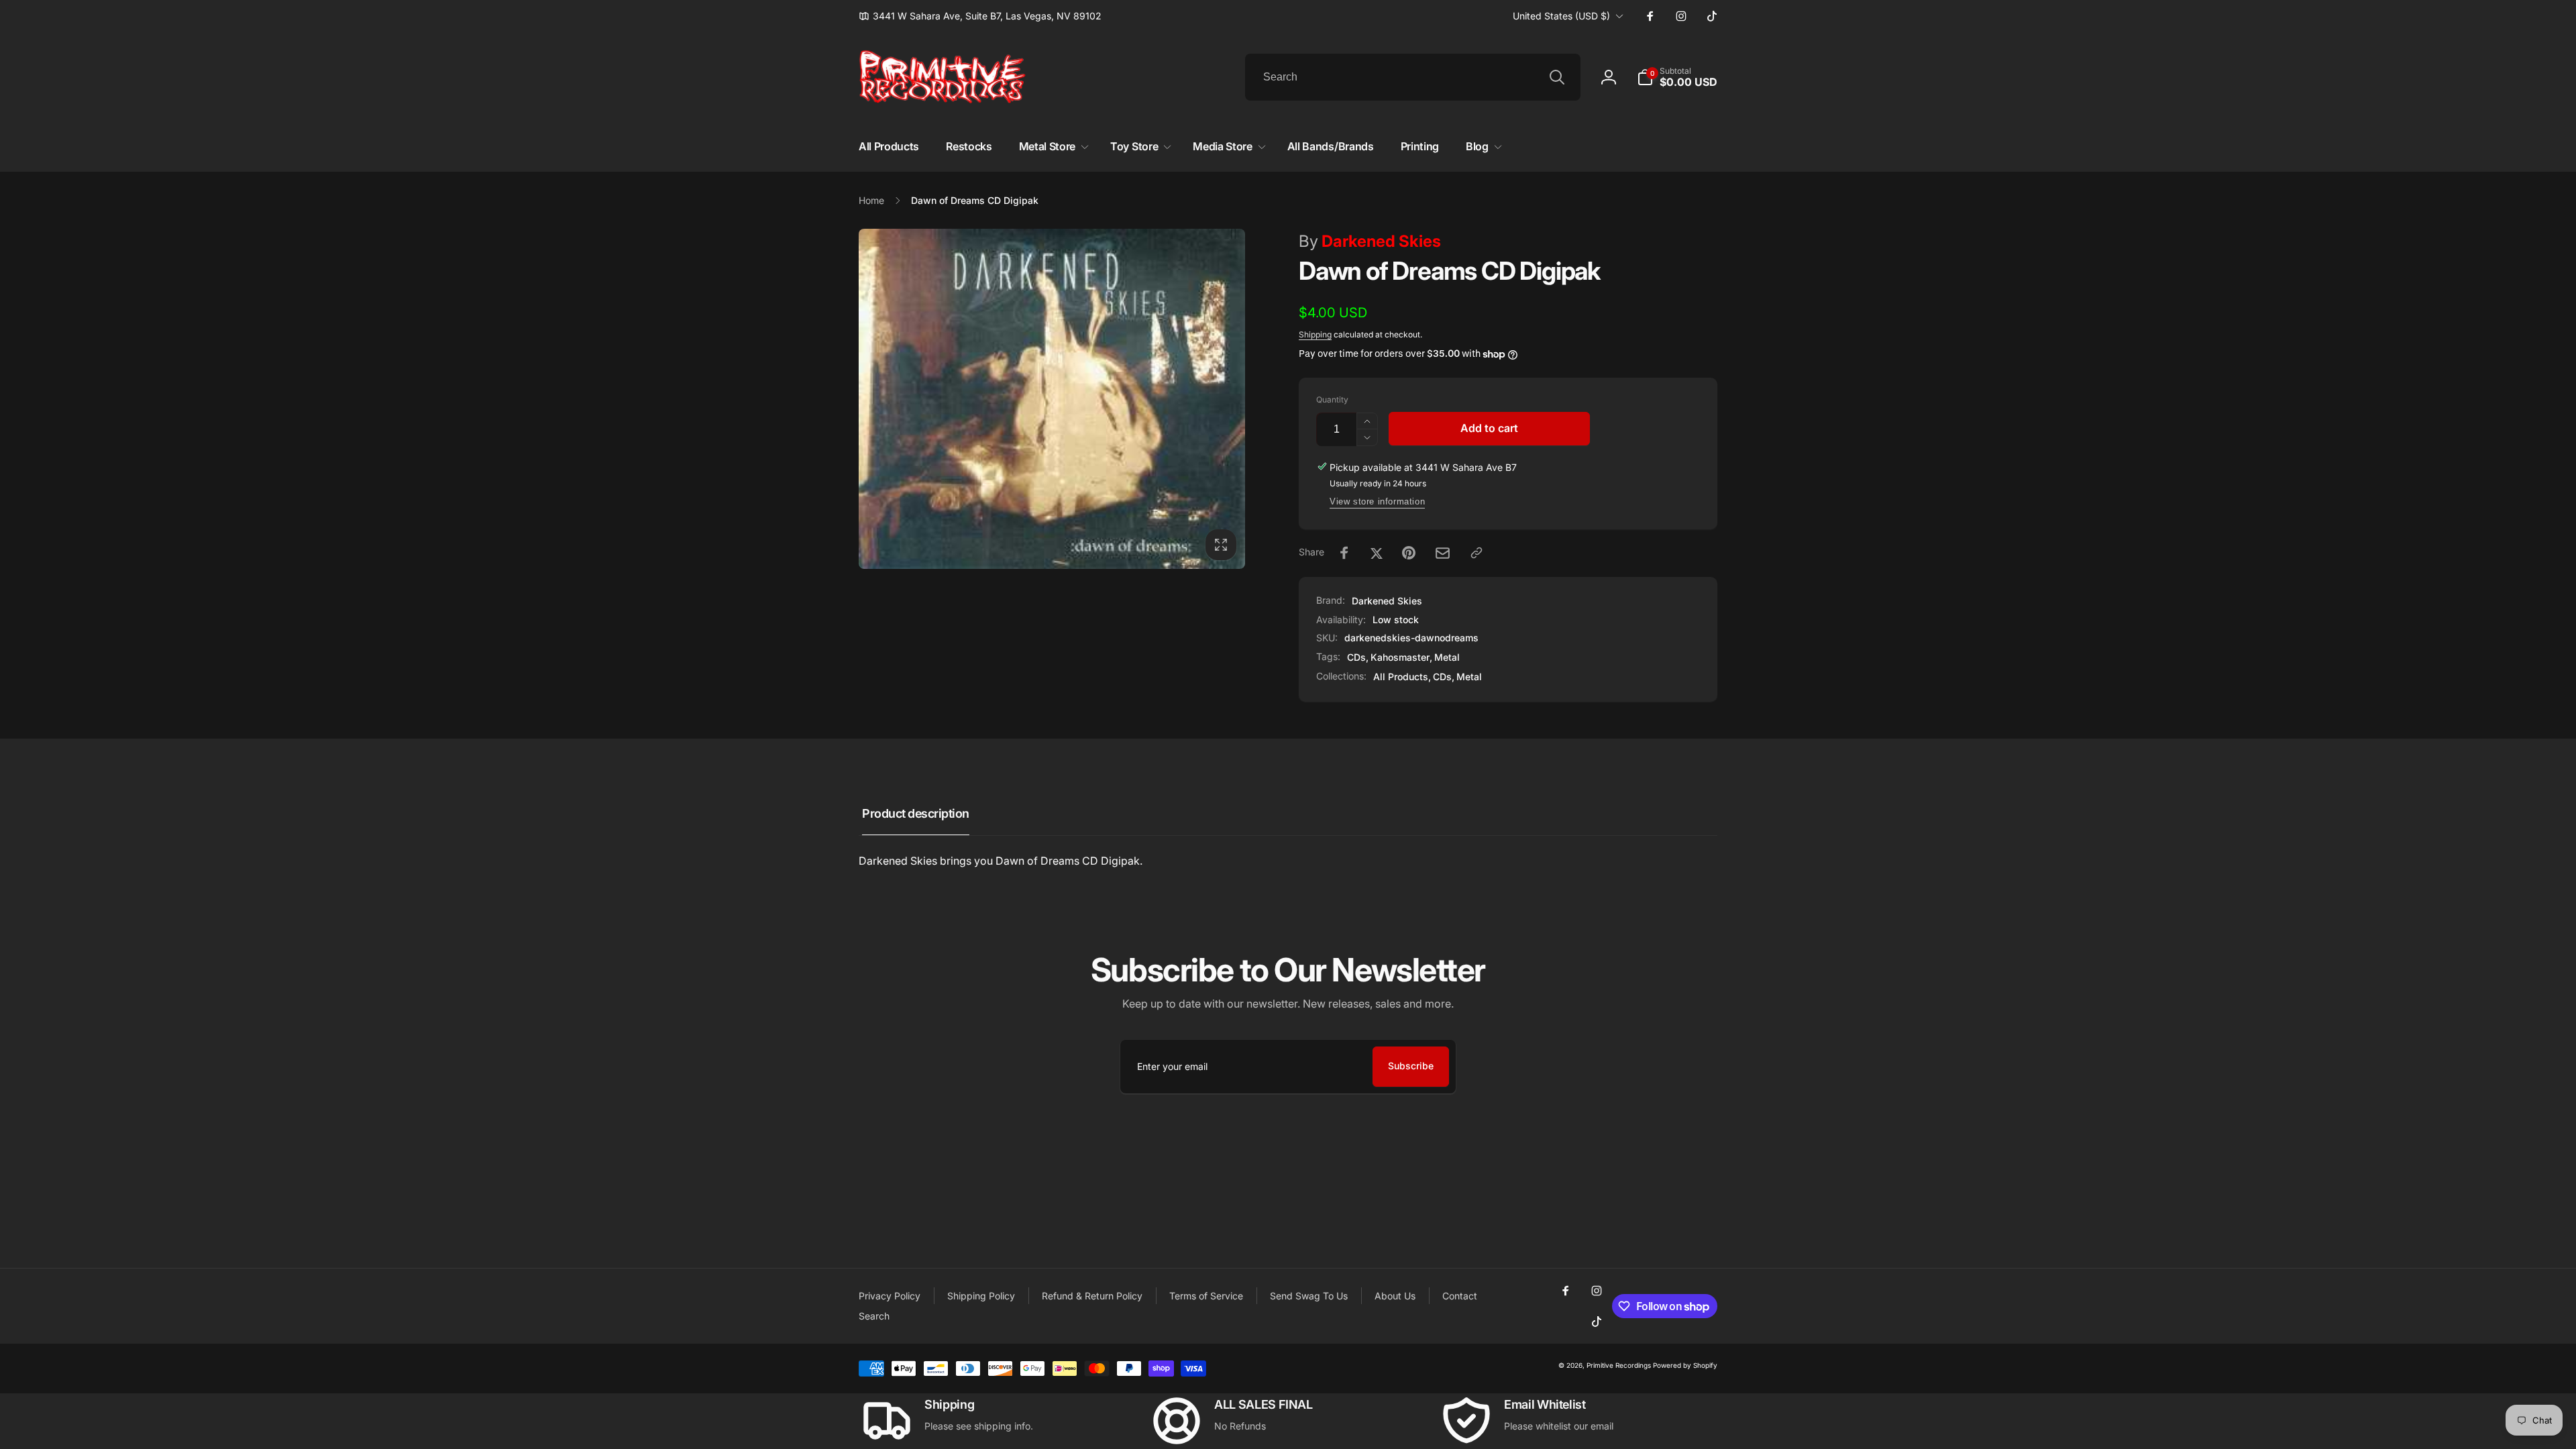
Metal (1447, 657)
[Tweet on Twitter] (1377, 553)
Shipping (1315, 334)
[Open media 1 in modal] (1052, 399)
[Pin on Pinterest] (1409, 553)
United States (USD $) (1561, 16)
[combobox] (1413, 77)
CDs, (1444, 677)
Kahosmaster (1400, 657)
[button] (1677, 77)
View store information (1377, 501)
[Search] (1557, 77)
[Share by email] (1443, 553)
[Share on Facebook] (1344, 553)
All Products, (1402, 677)
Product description (916, 813)
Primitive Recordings (1619, 1365)
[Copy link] (1477, 553)
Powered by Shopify (1685, 1365)
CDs (1356, 657)
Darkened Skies (1370, 241)
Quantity (1332, 399)
